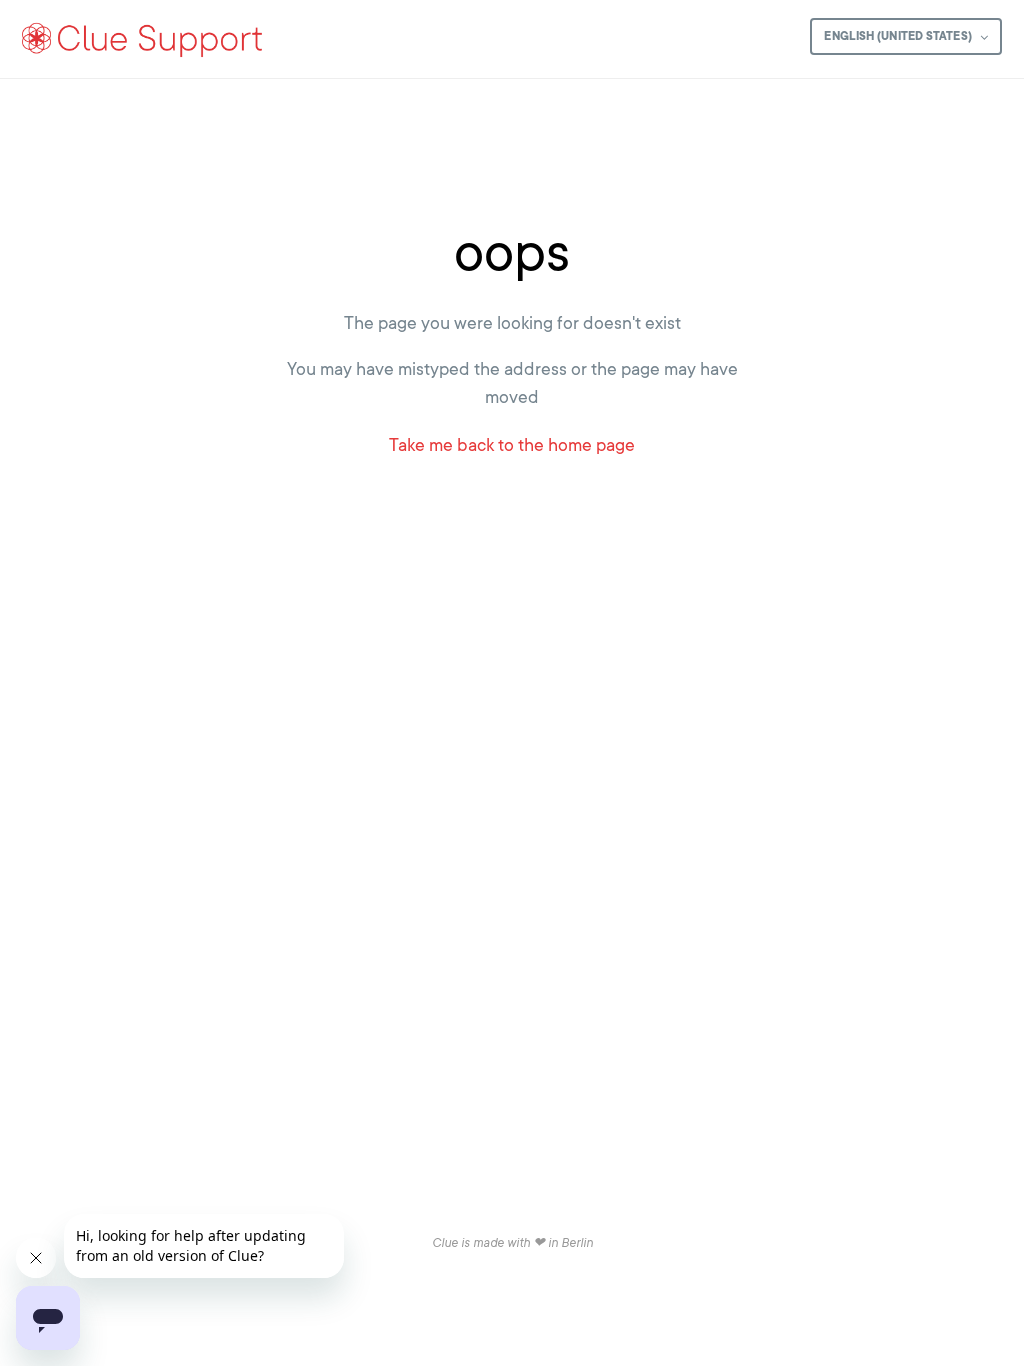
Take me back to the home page (512, 445)
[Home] (143, 39)
